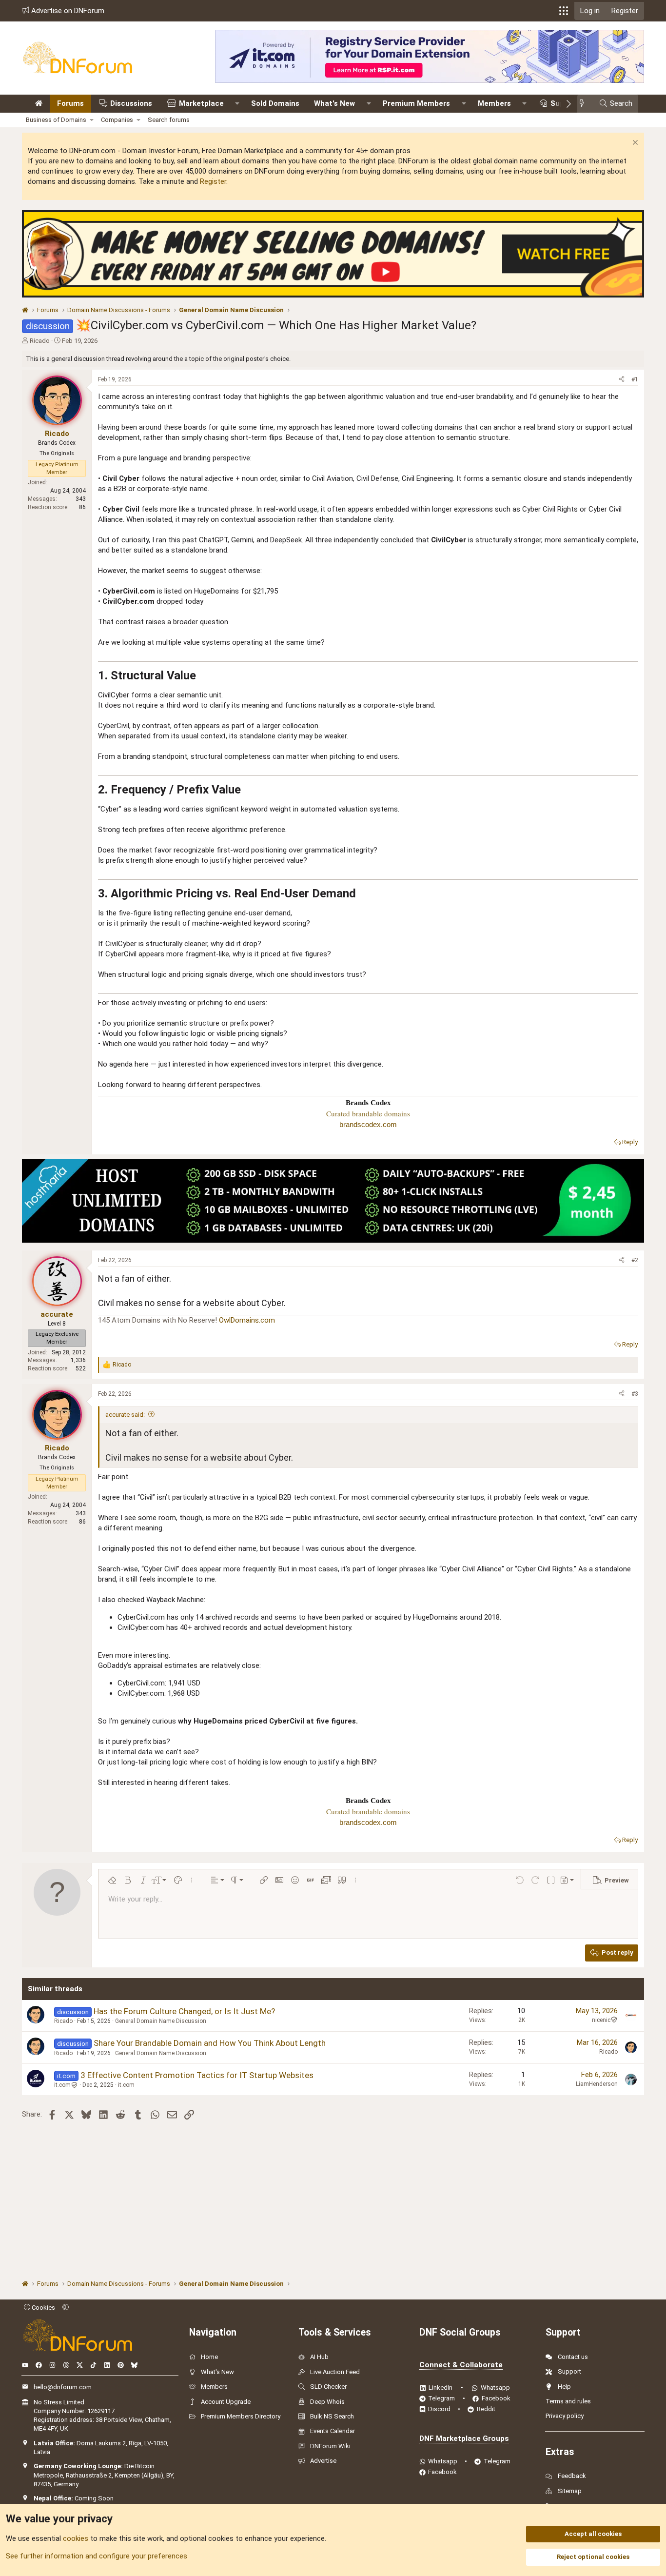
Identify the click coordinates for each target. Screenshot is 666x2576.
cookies (76, 2538)
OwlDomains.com (247, 1320)
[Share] (622, 380)
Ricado (40, 341)
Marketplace (201, 103)
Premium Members (416, 103)
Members (494, 103)
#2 (635, 1260)
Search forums (169, 120)
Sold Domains (275, 103)
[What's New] (585, 104)
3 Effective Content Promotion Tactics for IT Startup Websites (197, 2075)
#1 (635, 379)
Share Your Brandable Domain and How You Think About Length (210, 2043)
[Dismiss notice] (634, 144)
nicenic (601, 2020)
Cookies (43, 2308)
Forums (70, 103)
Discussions (131, 103)
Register (213, 181)
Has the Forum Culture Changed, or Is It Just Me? (184, 2011)
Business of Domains (56, 120)
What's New (334, 103)
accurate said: (125, 1415)
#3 (635, 1394)
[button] (564, 11)
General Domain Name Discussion (161, 2021)
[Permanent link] (202, 676)
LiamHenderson (597, 2084)
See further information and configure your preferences (97, 2556)
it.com (62, 2085)
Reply (630, 1142)
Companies (117, 120)
